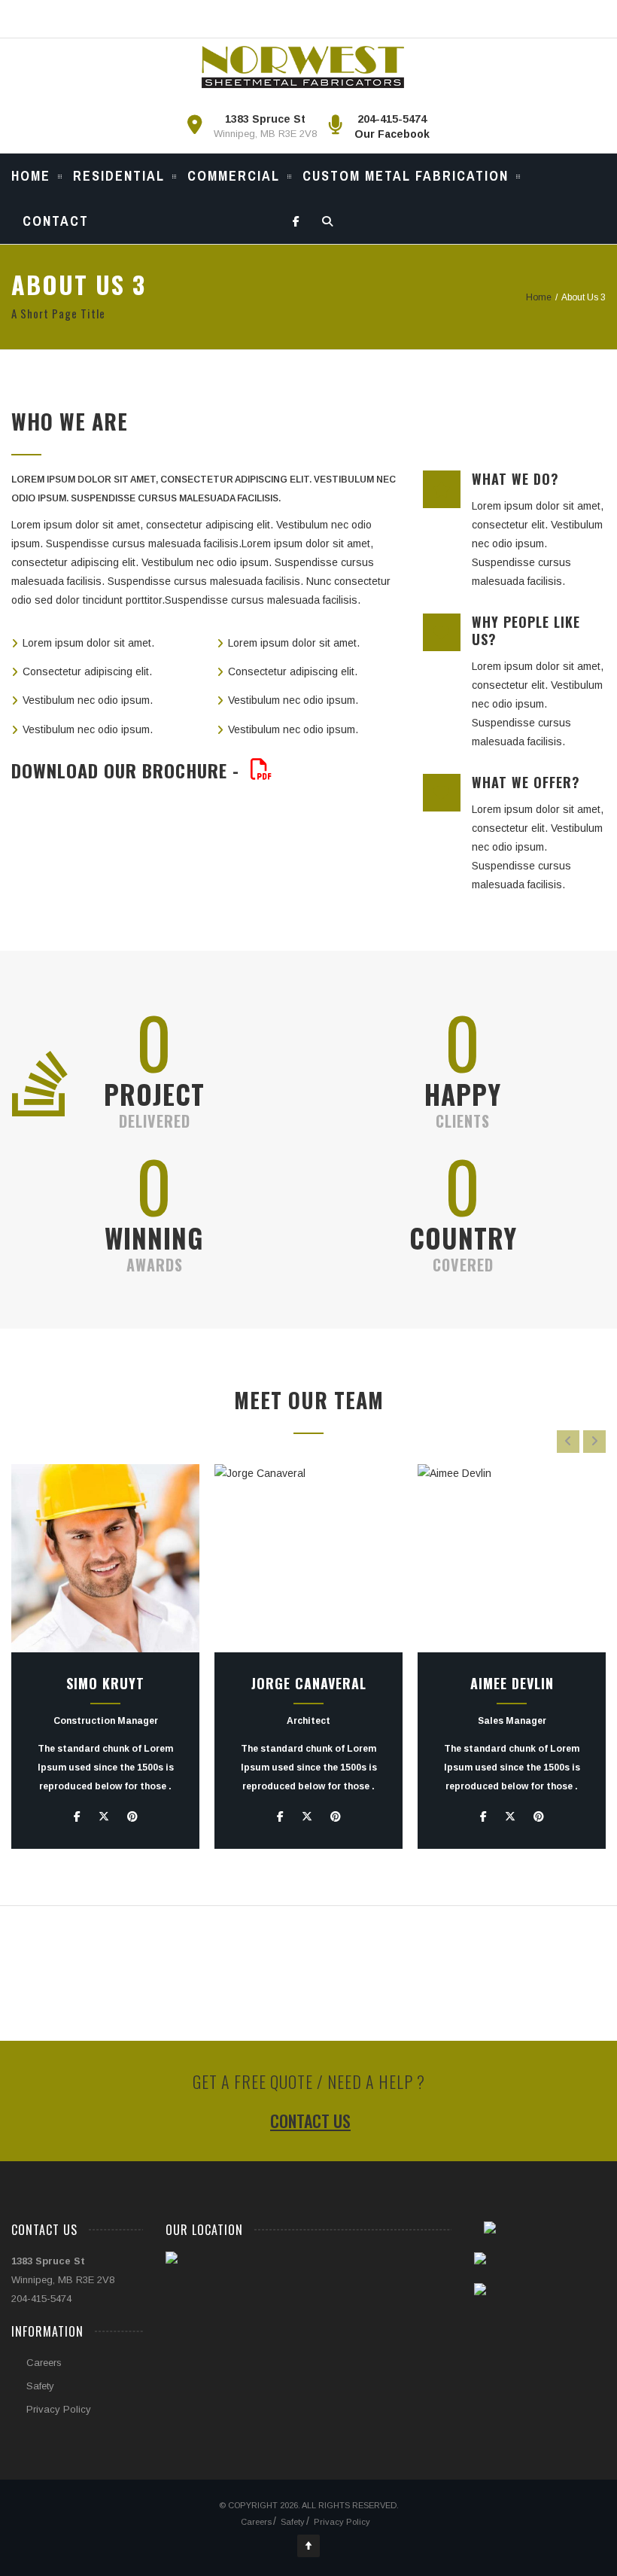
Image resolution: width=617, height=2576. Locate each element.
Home (31, 176)
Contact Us (310, 2121)
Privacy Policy (59, 2409)
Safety (40, 2386)
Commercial (234, 176)
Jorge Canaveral (309, 1683)
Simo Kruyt (105, 1683)
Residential (119, 176)
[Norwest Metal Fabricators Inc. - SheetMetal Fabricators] (303, 67)
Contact (56, 221)
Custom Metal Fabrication (406, 176)
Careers (44, 2363)
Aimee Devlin (512, 1683)
